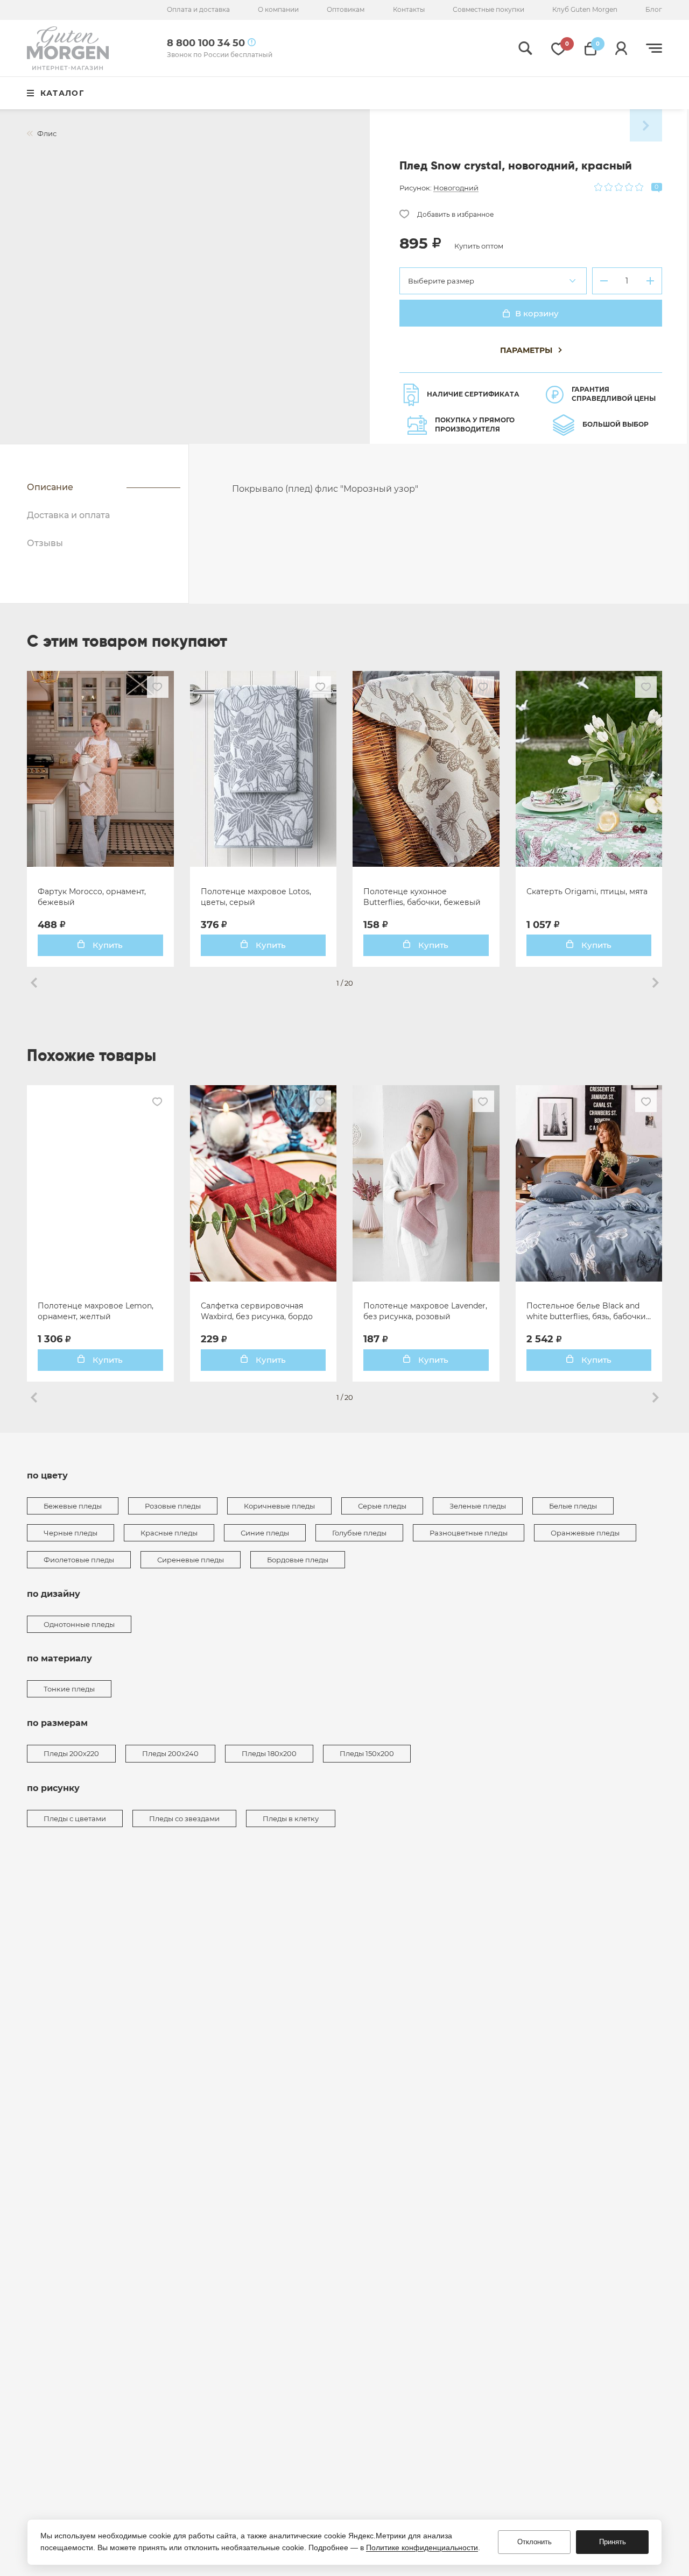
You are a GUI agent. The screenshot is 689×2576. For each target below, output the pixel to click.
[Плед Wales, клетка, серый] (646, 125)
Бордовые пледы (298, 1560)
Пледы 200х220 (71, 1753)
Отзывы (45, 543)
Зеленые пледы (478, 1506)
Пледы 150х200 (367, 1753)
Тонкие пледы (69, 1689)
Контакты (409, 9)
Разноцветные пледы (469, 1533)
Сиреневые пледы (191, 1560)
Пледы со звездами (184, 1818)
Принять (613, 2542)
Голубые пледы (359, 1533)
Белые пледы (573, 1506)
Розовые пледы (173, 1506)
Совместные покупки (488, 9)
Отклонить (535, 2542)
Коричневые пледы (279, 1506)
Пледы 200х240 (170, 1753)
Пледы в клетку (291, 1818)
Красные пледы (169, 1533)
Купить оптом (479, 246)
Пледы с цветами (75, 1818)
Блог (654, 9)
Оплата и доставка (198, 9)
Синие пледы (265, 1533)
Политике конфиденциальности (422, 2547)
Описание (50, 487)
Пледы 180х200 (269, 1753)
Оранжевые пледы (585, 1533)
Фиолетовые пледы (79, 1560)
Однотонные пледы (79, 1624)
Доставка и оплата (68, 515)
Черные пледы (71, 1533)
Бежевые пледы (73, 1506)
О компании (278, 9)
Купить (107, 945)
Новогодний (456, 188)
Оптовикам (346, 9)
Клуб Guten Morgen (585, 9)
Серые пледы (382, 1506)
